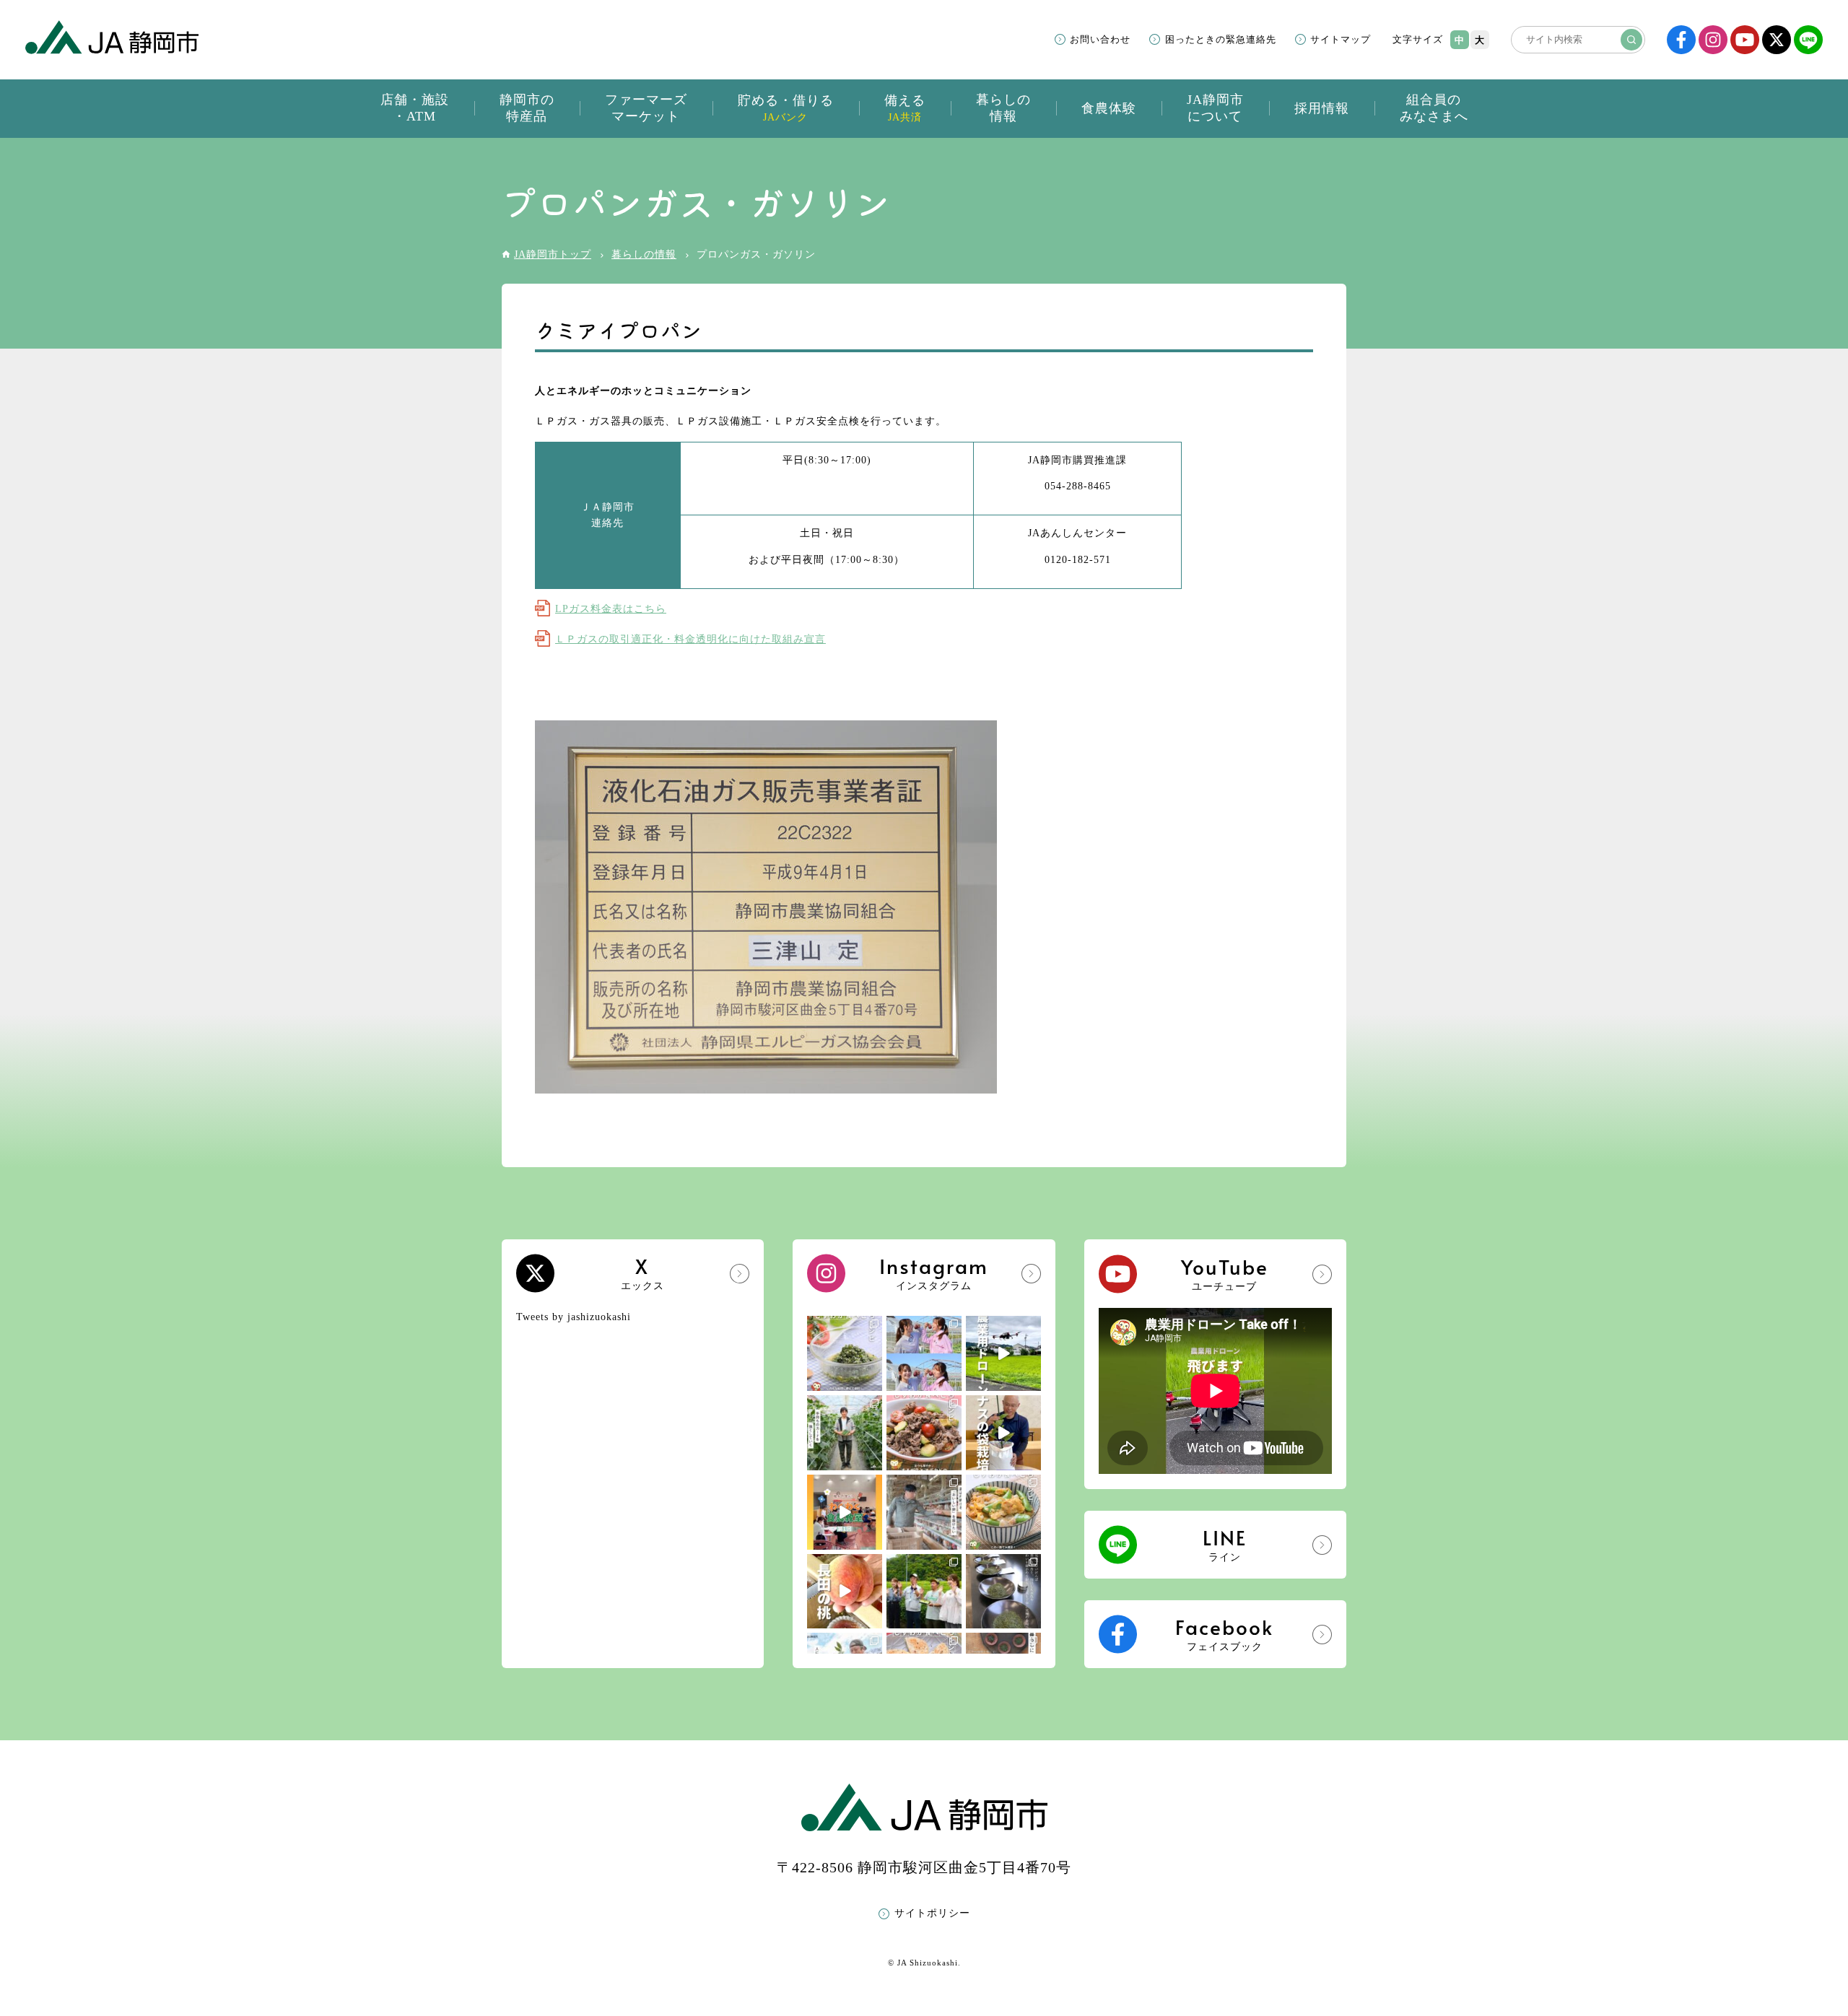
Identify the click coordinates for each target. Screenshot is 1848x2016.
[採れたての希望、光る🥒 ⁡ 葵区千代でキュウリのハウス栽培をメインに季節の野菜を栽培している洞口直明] (845, 1433)
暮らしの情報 (644, 254)
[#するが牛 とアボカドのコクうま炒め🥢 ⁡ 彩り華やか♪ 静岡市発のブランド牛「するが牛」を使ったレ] (924, 1433)
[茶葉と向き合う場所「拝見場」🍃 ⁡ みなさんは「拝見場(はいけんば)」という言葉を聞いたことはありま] (1003, 1592)
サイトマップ (1341, 39)
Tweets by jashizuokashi (574, 1317)
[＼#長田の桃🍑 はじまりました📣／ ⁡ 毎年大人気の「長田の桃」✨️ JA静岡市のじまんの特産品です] (845, 1592)
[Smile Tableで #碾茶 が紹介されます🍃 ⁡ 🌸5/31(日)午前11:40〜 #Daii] (924, 1592)
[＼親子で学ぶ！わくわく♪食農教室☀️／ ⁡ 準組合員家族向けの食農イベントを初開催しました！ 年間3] (845, 1512)
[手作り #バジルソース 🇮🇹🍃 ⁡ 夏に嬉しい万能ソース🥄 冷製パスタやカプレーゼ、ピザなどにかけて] (845, 1353)
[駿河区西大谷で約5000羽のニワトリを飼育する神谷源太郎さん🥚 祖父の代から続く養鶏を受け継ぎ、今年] (924, 1512)
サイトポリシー (932, 1913)
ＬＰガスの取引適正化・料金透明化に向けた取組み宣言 (690, 639)
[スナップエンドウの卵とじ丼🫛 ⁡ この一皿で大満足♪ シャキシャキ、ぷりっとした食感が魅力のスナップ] (1003, 1512)
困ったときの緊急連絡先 (1221, 39)
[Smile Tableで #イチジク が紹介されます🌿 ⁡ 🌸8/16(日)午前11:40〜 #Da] (924, 1353)
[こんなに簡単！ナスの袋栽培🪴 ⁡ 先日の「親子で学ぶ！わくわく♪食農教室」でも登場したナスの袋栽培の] (1003, 1433)
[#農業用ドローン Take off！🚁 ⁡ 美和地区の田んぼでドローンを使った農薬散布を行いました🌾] (1003, 1353)
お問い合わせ (1100, 39)
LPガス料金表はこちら (611, 609)
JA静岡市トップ (553, 254)
